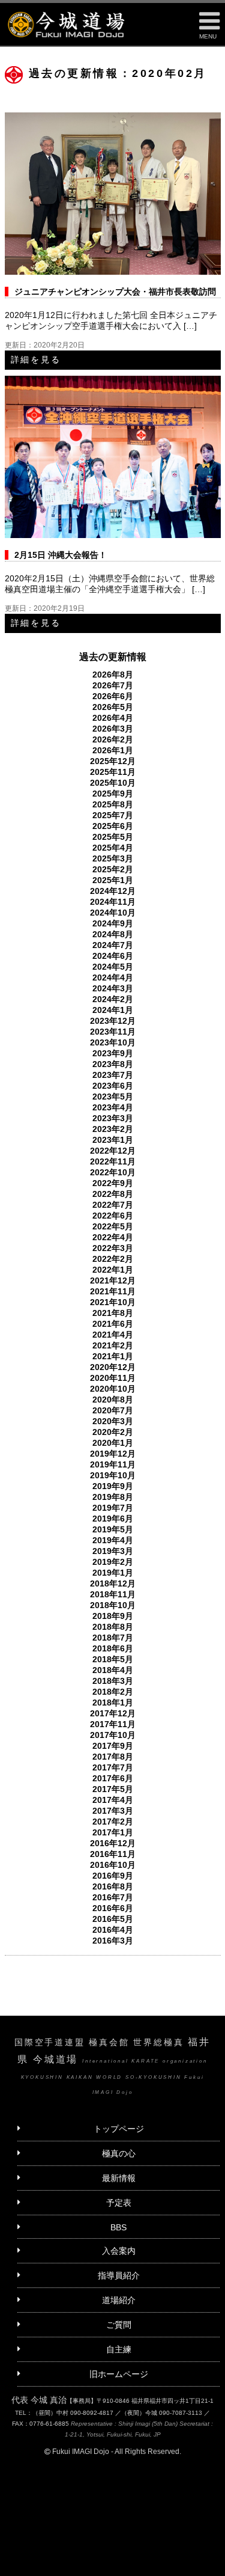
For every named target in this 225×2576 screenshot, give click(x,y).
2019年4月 (113, 1540)
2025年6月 (113, 826)
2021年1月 (113, 1356)
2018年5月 (113, 1659)
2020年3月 (113, 1421)
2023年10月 (113, 1042)
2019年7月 (113, 1508)
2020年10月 (113, 1389)
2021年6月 (113, 1324)
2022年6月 (113, 1216)
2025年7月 (113, 815)
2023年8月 (113, 1064)
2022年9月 (113, 1183)
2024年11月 (113, 902)
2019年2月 (113, 1562)
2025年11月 (113, 772)
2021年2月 (113, 1345)
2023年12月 (113, 1021)
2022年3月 (113, 1248)
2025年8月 (113, 804)
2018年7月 (113, 1638)
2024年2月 (113, 999)
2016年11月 (113, 1854)
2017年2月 (113, 1822)
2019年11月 (113, 1464)
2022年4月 (113, 1237)
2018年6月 (113, 1648)
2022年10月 (113, 1172)
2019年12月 (113, 1454)
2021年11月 (113, 1291)
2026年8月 (113, 675)
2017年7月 (113, 1767)
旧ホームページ (119, 2374)
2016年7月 (113, 1897)
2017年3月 (113, 1811)
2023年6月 (113, 1086)
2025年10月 (113, 783)
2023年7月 (113, 1075)
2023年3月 (113, 1118)
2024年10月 (113, 913)
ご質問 (119, 2325)
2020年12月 (113, 1367)
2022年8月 (113, 1194)
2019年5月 (113, 1529)
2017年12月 (113, 1713)
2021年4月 (113, 1335)
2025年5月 (113, 837)
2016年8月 (113, 1886)
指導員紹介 (119, 2275)
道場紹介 (119, 2300)
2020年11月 (113, 1378)
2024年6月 (113, 956)
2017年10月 (113, 1735)
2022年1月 (113, 1270)
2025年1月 (113, 880)
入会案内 (119, 2251)
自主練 (119, 2349)
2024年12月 (113, 891)
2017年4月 (113, 1800)
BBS (118, 2227)
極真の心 (119, 2153)
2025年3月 (113, 858)
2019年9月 (113, 1486)
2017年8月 (113, 1757)
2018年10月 (113, 1605)
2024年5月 (113, 967)
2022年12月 (113, 1151)
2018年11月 (113, 1594)
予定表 (119, 2203)
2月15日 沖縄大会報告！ (61, 555)
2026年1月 (113, 750)
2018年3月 (113, 1681)
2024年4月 (113, 977)
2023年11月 (113, 1032)
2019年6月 (113, 1519)
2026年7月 (113, 685)
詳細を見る (36, 359)
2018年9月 (113, 1616)
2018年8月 (113, 1627)
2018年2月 (113, 1692)
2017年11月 (113, 1724)
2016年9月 (113, 1876)
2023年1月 (113, 1140)
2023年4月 (113, 1107)
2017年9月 (113, 1746)
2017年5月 (113, 1789)
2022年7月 (113, 1205)
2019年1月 (113, 1573)
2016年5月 (113, 1919)
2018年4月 (113, 1670)
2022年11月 (113, 1161)
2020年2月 (113, 1432)
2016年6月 (113, 1908)
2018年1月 (113, 1703)
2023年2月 (113, 1129)
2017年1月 (113, 1832)
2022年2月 (113, 1259)
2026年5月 (113, 707)
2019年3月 (113, 1551)
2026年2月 (113, 739)
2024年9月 (113, 923)
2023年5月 (113, 1097)
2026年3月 (113, 729)
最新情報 (119, 2178)
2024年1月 (113, 1010)
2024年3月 (113, 988)
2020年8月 (113, 1400)
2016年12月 (113, 1843)
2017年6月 (113, 1778)
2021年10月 (113, 1302)
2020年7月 (113, 1410)
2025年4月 (113, 848)
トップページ (119, 2129)
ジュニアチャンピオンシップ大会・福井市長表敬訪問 (115, 292)
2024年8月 (113, 934)
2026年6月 (113, 696)
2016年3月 (113, 1941)
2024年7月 (113, 945)
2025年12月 (113, 761)
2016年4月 (113, 1930)
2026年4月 (113, 718)
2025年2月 (113, 869)
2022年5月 (113, 1226)
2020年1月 (113, 1443)
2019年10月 (113, 1475)
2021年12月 (113, 1280)
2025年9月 (113, 794)
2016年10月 (113, 1865)
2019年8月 (113, 1497)
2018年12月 (113, 1583)
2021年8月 (113, 1313)
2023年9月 (113, 1053)
